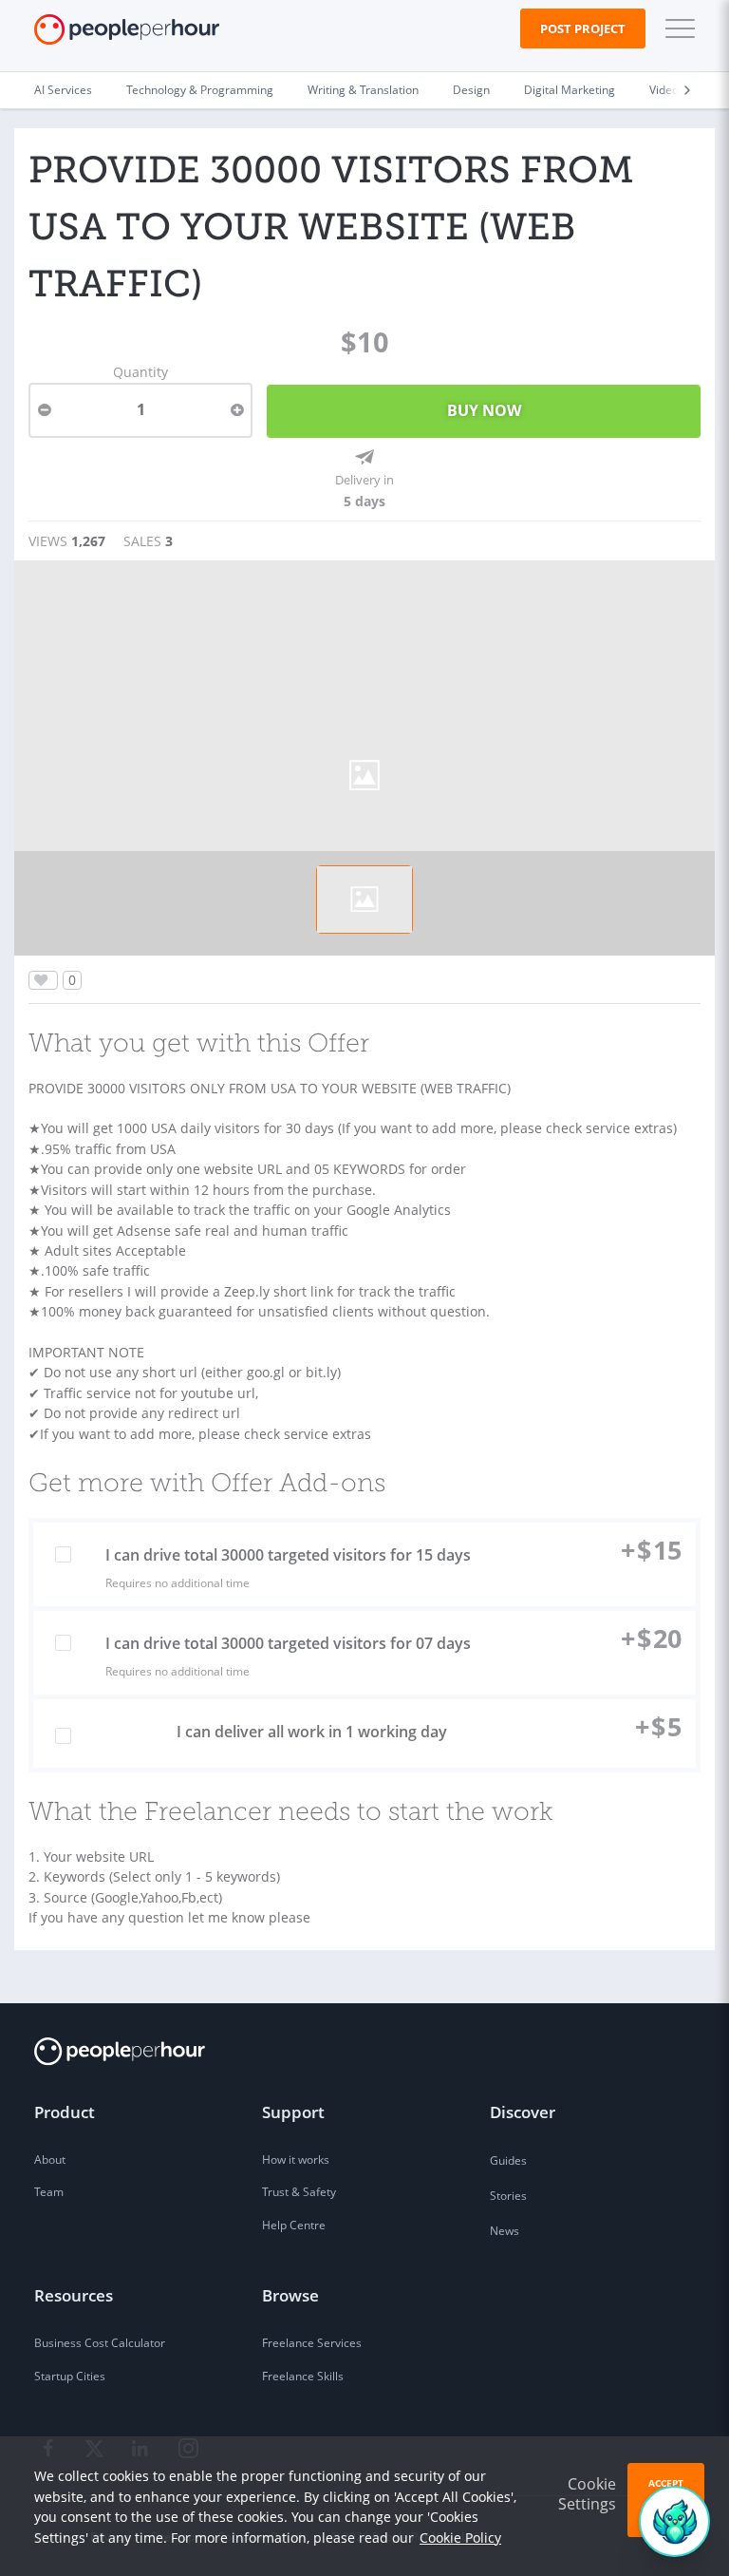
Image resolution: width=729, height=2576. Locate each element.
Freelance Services (312, 2343)
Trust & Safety (299, 2192)
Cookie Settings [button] (587, 2494)
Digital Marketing (570, 90)
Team (49, 2192)
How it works (296, 2159)
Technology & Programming (200, 90)
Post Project (583, 28)
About (50, 2159)
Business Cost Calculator (100, 2343)
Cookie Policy (460, 2538)
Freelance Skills (303, 2376)
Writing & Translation (363, 90)
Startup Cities (70, 2376)
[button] (676, 28)
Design (471, 90)
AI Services (63, 90)
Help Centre (294, 2225)
